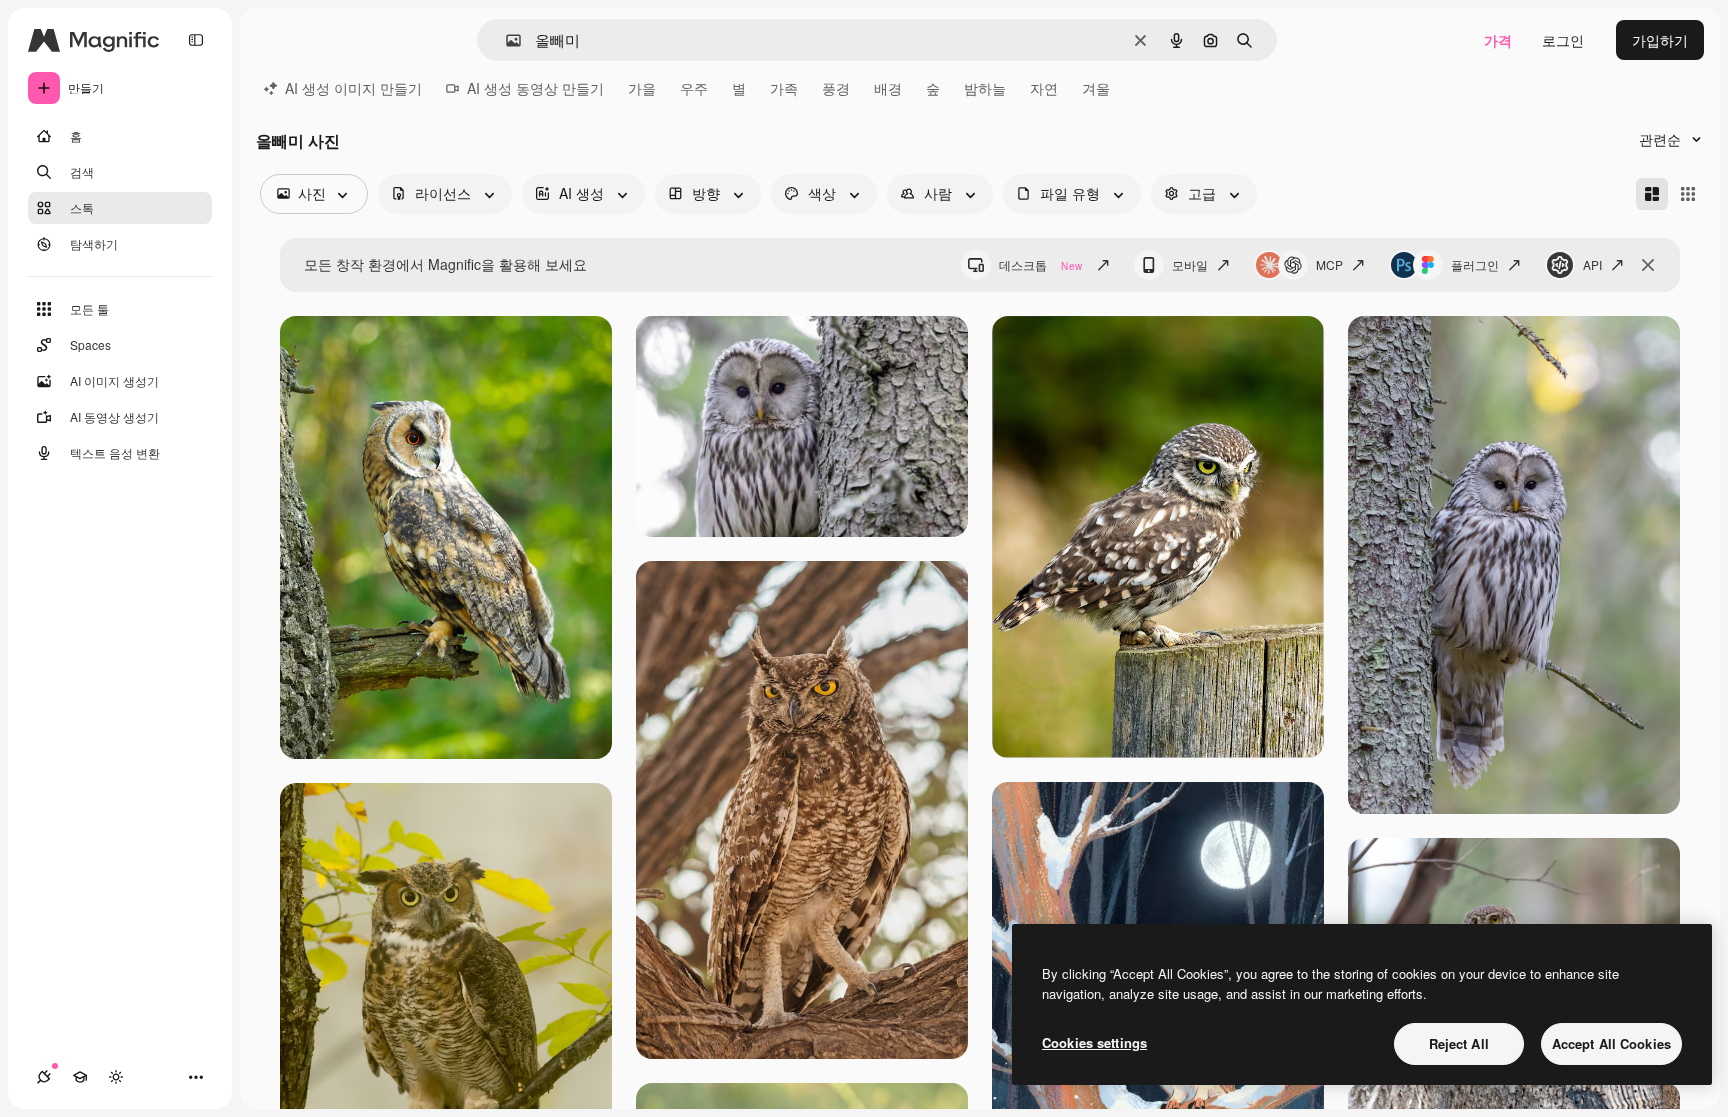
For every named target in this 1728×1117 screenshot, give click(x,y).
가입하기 (1660, 40)
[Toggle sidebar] (196, 40)
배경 (888, 88)
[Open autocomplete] (505, 40)
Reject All (1459, 1043)
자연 (1044, 88)
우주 (694, 88)
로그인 (1563, 40)
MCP (1329, 264)
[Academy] (80, 1077)
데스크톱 (1040, 264)
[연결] (44, 1077)
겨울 (1096, 88)
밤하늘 (985, 88)
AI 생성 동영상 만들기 (535, 88)
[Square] (1688, 194)
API (1592, 264)
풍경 (836, 88)
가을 (642, 88)
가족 (784, 88)
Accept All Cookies (1611, 1043)
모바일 (1190, 264)
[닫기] (1648, 265)
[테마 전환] (116, 1077)
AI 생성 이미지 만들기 (353, 88)
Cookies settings (1094, 1042)
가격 (1498, 40)
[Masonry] (1652, 194)
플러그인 (1475, 264)
